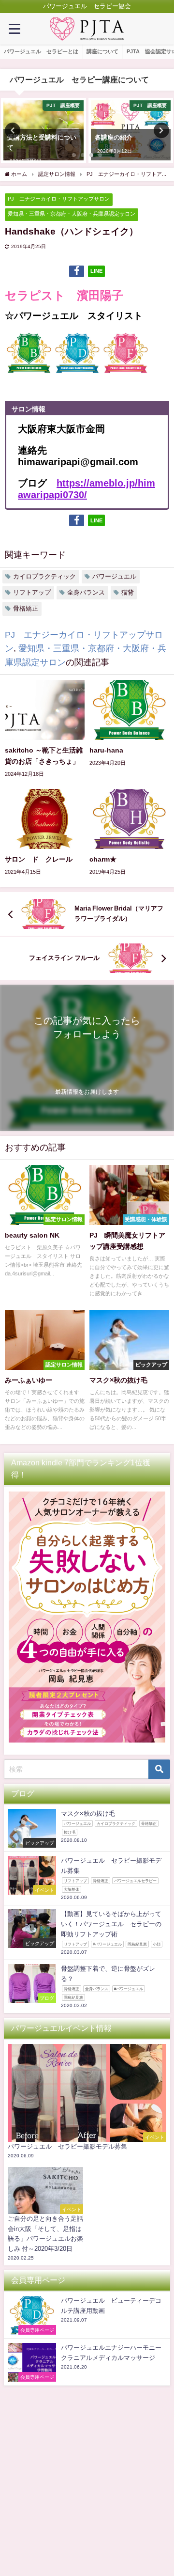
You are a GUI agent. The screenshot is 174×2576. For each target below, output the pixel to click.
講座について (102, 51)
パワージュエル (114, 576)
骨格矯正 (26, 608)
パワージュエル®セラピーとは (41, 51)
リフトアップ (32, 592)
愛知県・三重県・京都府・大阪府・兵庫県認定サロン (72, 214)
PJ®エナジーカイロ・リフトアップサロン (59, 199)
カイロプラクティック (44, 576)
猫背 (128, 592)
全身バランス (86, 592)
